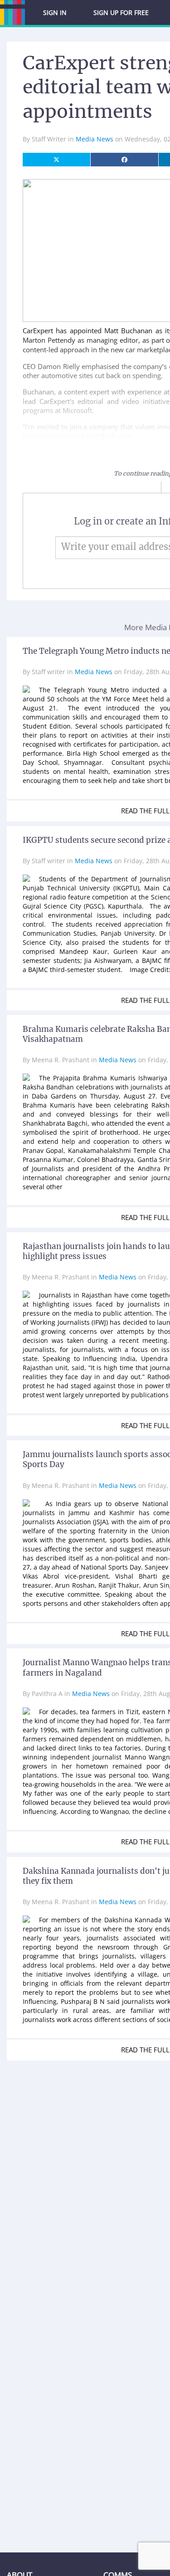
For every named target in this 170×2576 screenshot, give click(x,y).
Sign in (55, 12)
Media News (95, 139)
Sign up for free (121, 12)
